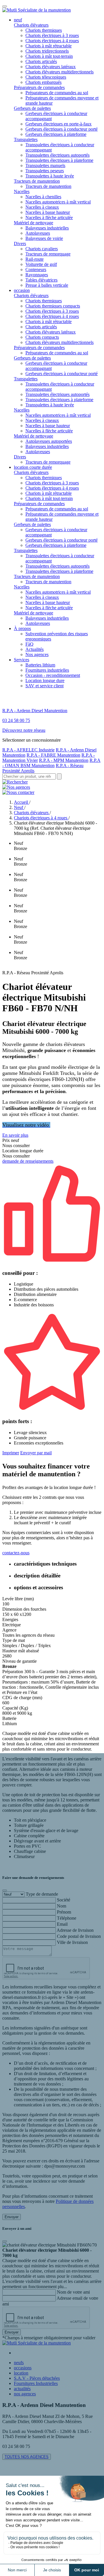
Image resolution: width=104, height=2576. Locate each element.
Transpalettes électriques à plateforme (59, 160)
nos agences (25, 2394)
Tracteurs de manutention (37, 181)
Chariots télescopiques (46, 77)
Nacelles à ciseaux (42, 207)
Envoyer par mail (36, 1453)
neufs (19, 2363)
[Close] (5, 1890)
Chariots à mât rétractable (49, 46)
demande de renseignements (28, 1161)
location (21, 2373)
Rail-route (35, 259)
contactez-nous (16, 1553)
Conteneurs (36, 270)
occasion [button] (22, 290)
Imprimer (11, 1453)
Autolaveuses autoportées (49, 441)
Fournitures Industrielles (36, 2383)
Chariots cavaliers (42, 249)
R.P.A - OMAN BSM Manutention (51, 763)
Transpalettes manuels (45, 165)
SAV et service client (44, 686)
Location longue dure (45, 680)
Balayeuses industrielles (47, 228)
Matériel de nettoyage (34, 223)
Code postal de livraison (79, 1936)
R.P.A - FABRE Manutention (53, 755)
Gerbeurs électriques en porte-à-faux (58, 124)
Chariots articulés (41, 61)
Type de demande (42, 1894)
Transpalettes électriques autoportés (57, 155)
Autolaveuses (38, 233)
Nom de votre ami (73, 2292)
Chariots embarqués (43, 82)
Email (62, 1924)
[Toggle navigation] (5, 6)
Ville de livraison (72, 1942)
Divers (20, 243)
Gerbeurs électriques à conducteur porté (62, 129)
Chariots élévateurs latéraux (51, 67)
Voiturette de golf (41, 264)
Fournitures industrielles (47, 670)
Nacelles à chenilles (43, 197)
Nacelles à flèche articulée (49, 217)
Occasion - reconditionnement (53, 675)
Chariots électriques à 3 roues (52, 35)
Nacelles (22, 191)
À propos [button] (22, 628)
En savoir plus (15, 1135)
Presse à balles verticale (47, 285)
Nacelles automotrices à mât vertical (58, 202)
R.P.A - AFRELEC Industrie (28, 750)
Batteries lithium (40, 665)
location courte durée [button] (33, 467)
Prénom (64, 1912)
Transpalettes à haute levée (50, 176)
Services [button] (22, 660)
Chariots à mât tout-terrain (49, 56)
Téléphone (67, 1918)
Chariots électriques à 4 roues (52, 41)
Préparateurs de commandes (39, 87)
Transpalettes (26, 139)
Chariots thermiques (44, 30)
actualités (22, 2389)
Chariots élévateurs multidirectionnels (60, 72)
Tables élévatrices (41, 280)
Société (64, 1900)
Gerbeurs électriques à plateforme (56, 134)
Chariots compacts (42, 337)
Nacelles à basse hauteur (48, 212)
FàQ (29, 644)
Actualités (35, 649)
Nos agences (37, 654)
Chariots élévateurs (31, 25)
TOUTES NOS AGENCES (27, 2457)
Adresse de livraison (75, 1930)
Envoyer (12, 2217)
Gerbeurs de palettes (32, 108)
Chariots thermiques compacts (53, 306)
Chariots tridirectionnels (47, 51)
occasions (23, 2368)
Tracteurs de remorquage (48, 254)
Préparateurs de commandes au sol (57, 93)
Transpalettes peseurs (45, 171)
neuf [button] (18, 20)
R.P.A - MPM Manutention (64, 760)
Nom (62, 1906)
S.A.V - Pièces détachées (37, 2378)
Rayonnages (37, 275)
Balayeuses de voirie (44, 238)
